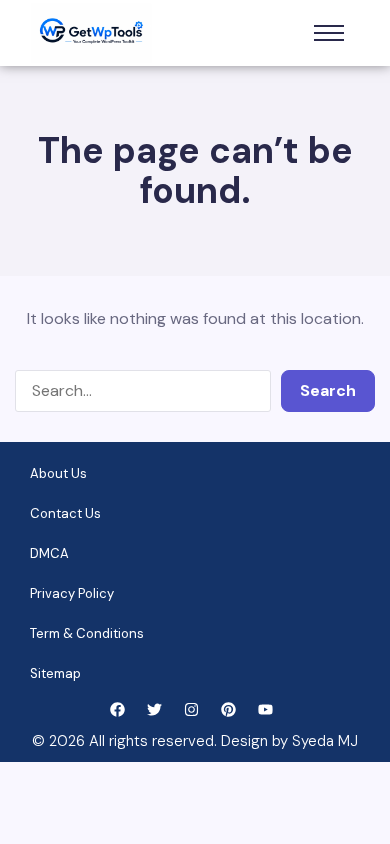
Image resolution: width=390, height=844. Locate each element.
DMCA (49, 553)
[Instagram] (191, 709)
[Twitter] (154, 709)
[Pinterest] (228, 709)
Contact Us (65, 513)
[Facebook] (117, 709)
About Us (58, 473)
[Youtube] (265, 709)
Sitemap (55, 673)
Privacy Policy (72, 593)
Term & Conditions (87, 633)
